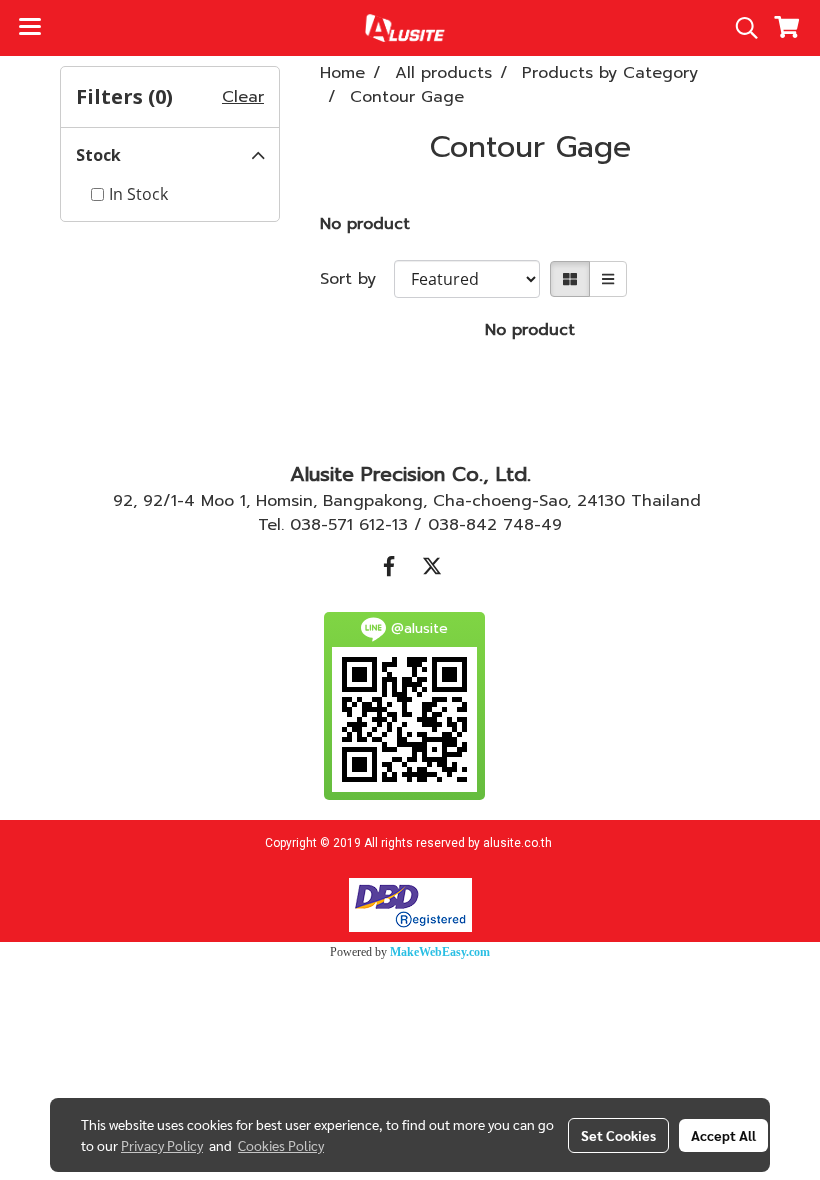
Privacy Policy (162, 1145)
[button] (740, 28)
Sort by (357, 279)
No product (365, 224)
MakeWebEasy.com (440, 952)
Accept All (723, 1135)
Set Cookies (618, 1135)
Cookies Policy (281, 1145)
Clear (243, 97)
